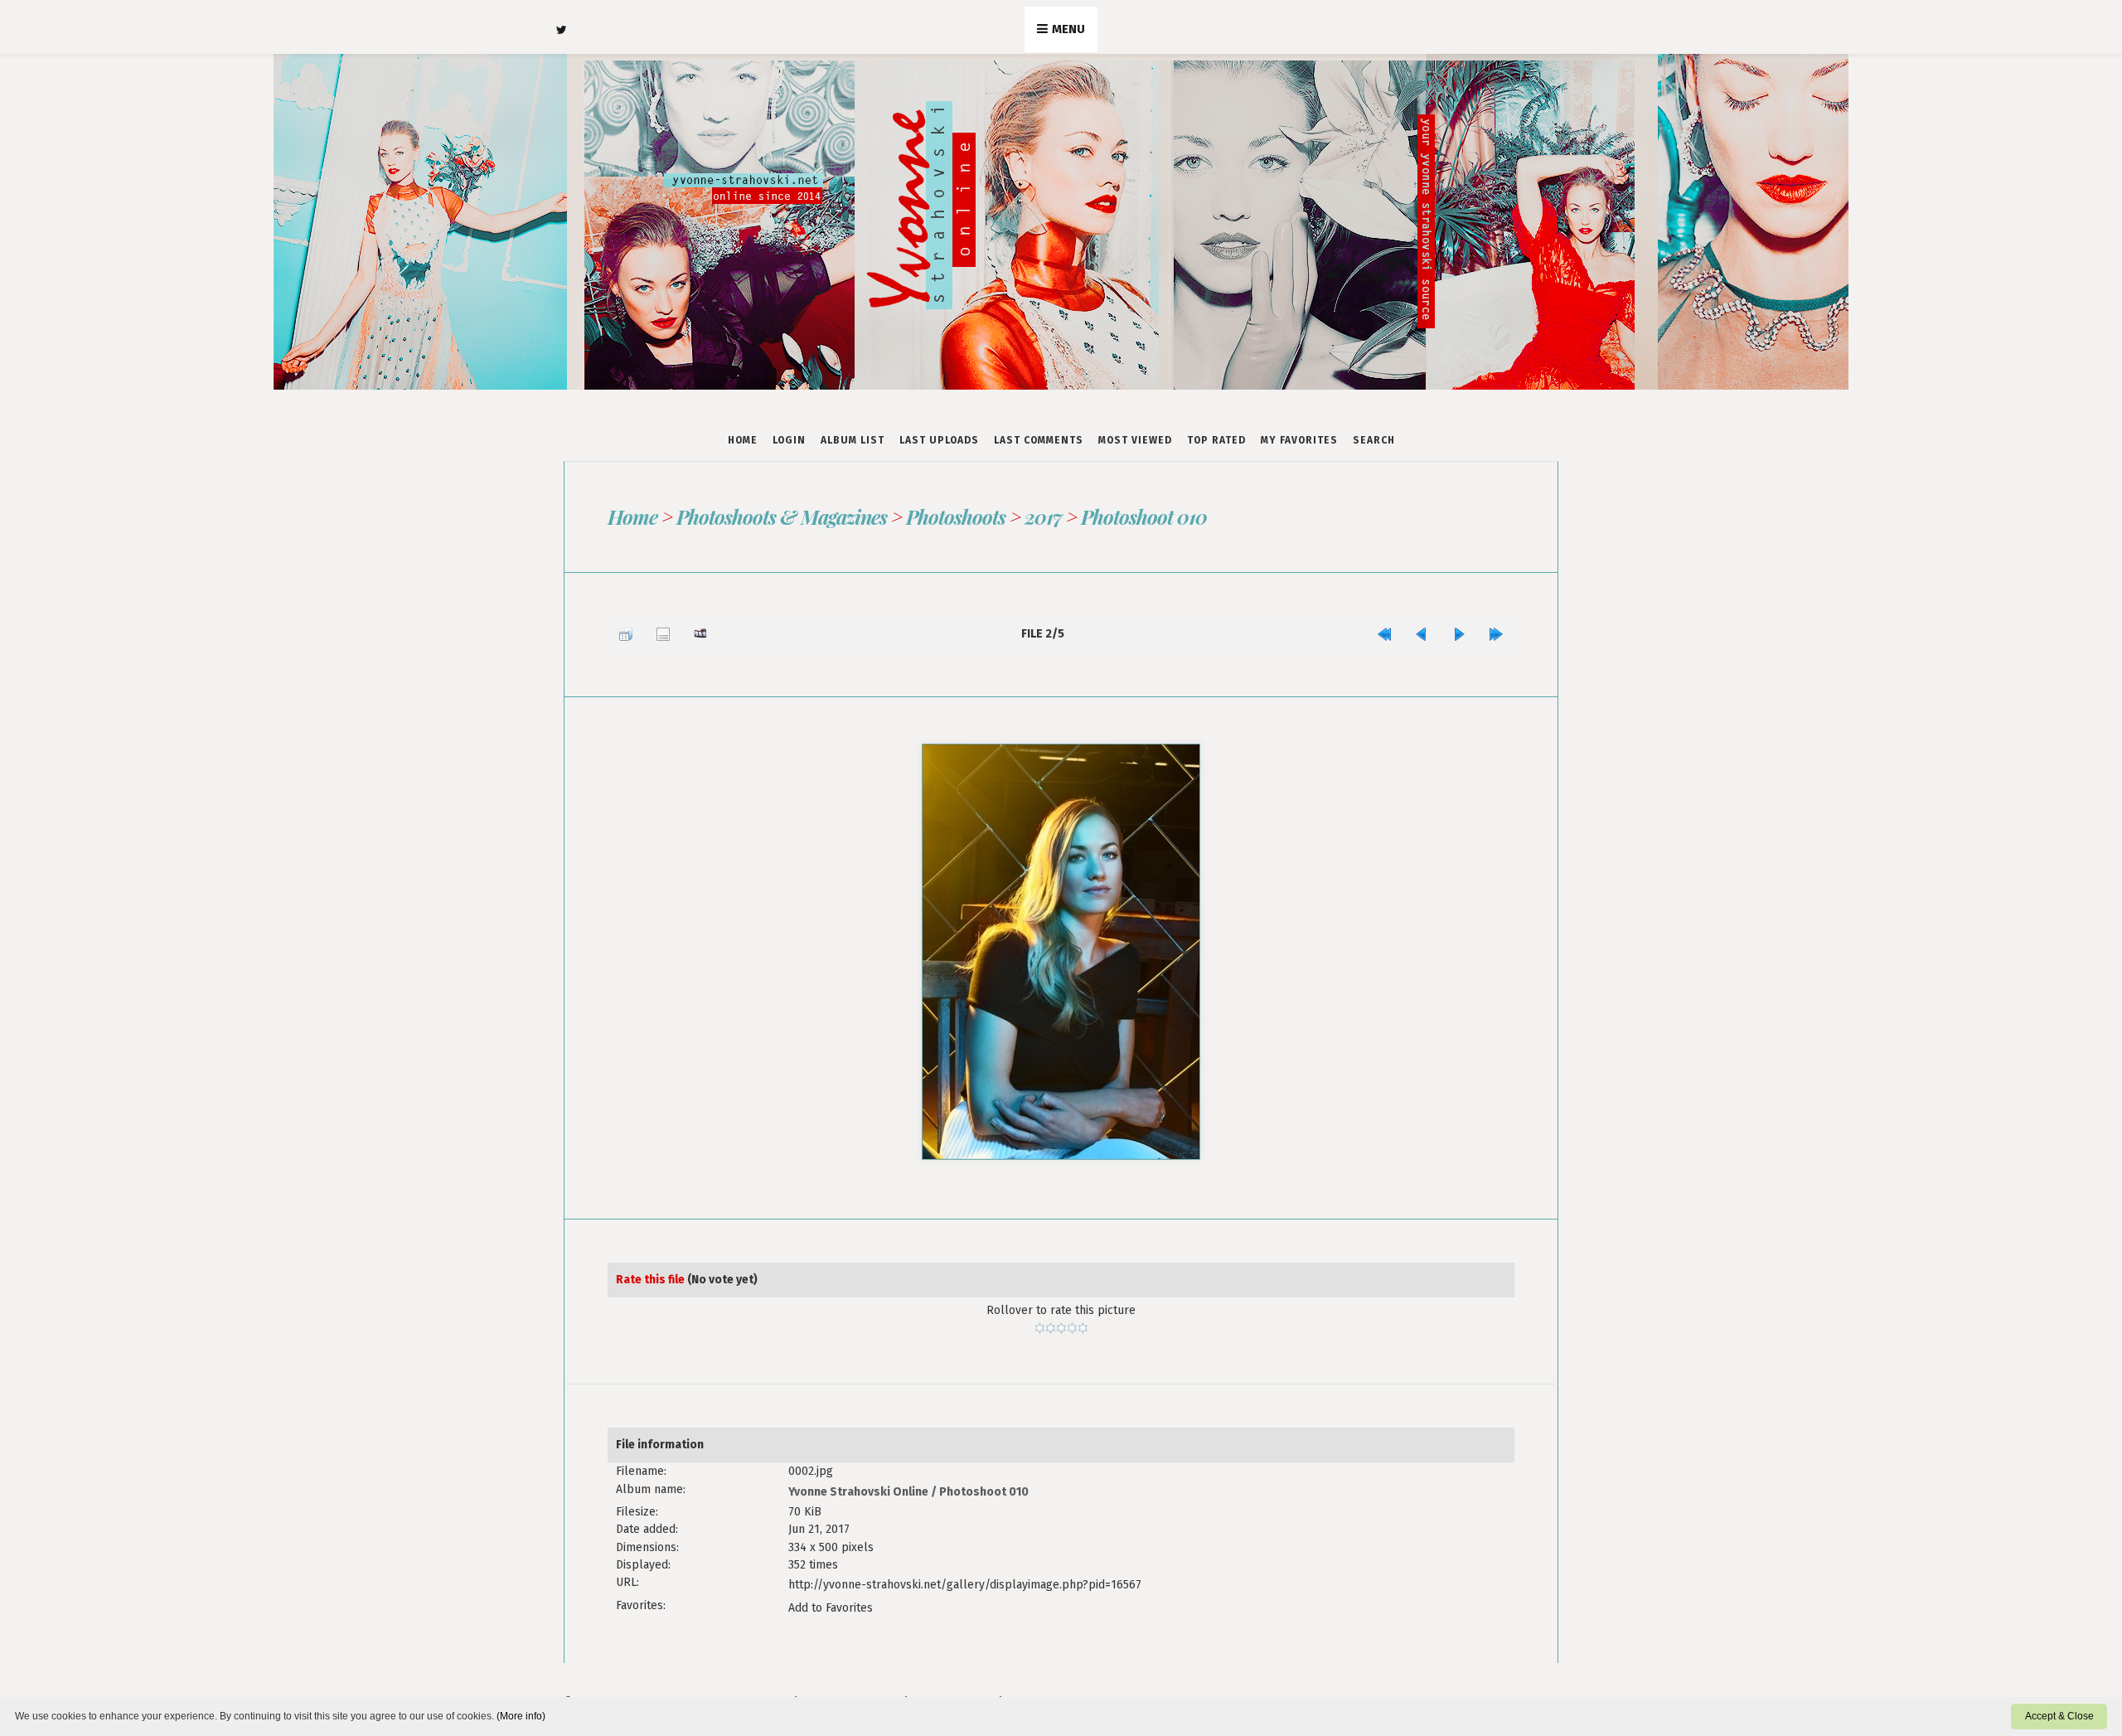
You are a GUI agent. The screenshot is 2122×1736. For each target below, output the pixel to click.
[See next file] (1471, 630)
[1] (1040, 1319)
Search (1374, 440)
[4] (1072, 1319)
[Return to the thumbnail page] (622, 630)
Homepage (1040, 1678)
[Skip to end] (1500, 630)
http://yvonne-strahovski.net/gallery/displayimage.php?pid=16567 (965, 1568)
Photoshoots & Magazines (781, 516)
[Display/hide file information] (651, 630)
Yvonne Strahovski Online (858, 1480)
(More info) (521, 1716)
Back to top (952, 1678)
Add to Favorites (831, 1586)
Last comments (1039, 440)
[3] (1061, 1319)
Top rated (1216, 440)
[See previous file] (1442, 630)
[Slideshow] (680, 630)
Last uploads (939, 440)
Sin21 (882, 1678)
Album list (853, 440)
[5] (1083, 1319)
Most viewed (1135, 440)
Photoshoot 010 (1143, 516)
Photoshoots (955, 516)
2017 (1042, 516)
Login (789, 440)
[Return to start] (1413, 630)
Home (743, 440)
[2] (1051, 1319)
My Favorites (1299, 440)
